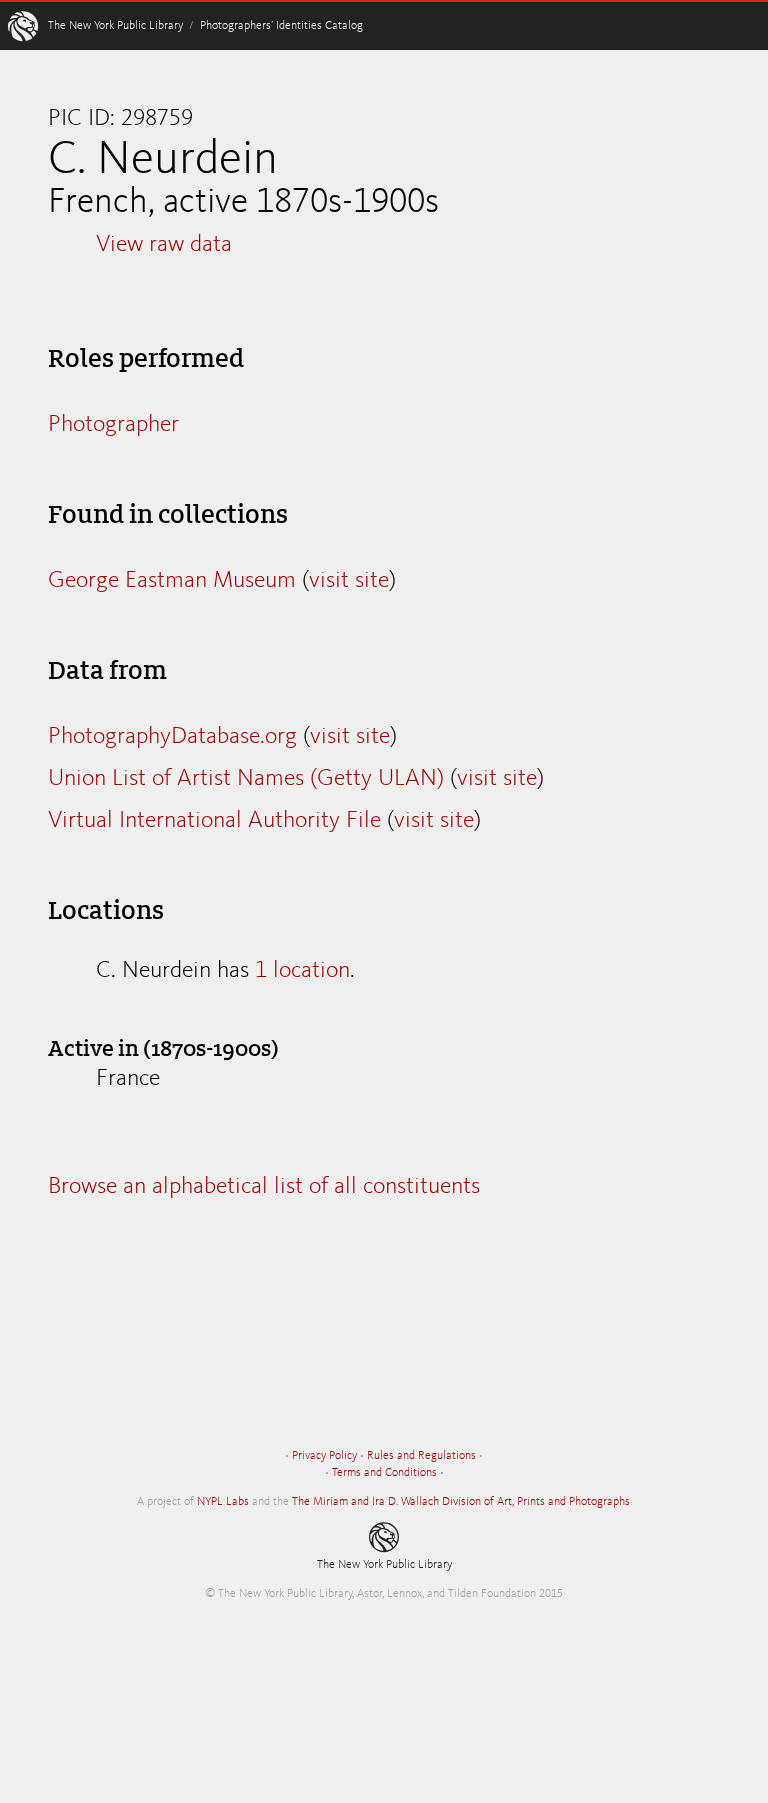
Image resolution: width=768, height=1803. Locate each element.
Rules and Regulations (421, 1456)
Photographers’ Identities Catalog (281, 26)
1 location (302, 971)
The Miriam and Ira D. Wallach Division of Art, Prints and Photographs (461, 1502)
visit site (349, 581)
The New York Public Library (115, 26)
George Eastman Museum (172, 581)
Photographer (113, 425)
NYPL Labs (223, 1502)
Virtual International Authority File (214, 821)
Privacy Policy (324, 1456)
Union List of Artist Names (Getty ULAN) (246, 779)
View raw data (164, 245)
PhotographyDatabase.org (172, 737)
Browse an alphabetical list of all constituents (264, 1187)
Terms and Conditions (384, 1473)
